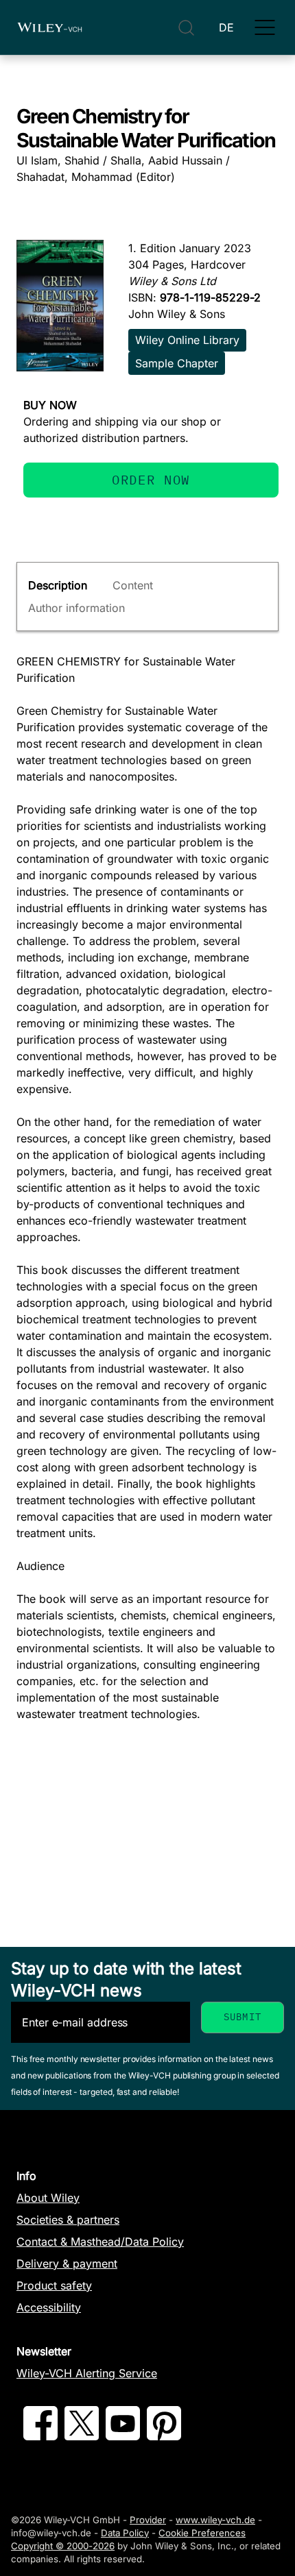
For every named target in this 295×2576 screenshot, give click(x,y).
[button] (265, 27)
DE (226, 27)
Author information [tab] (76, 608)
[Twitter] (82, 2436)
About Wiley (48, 2198)
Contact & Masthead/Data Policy (100, 2242)
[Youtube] (123, 2436)
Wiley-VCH (49, 27)
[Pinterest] (164, 2436)
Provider (148, 2520)
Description (58, 585)
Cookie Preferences (202, 2533)
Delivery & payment (67, 2264)
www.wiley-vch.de (215, 2520)
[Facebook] (40, 2436)
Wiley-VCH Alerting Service (87, 2373)
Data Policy (125, 2533)
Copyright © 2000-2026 (63, 2546)
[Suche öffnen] (186, 28)
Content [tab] (133, 585)
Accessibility (49, 2307)
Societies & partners (68, 2220)
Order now (151, 479)
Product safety (54, 2285)
